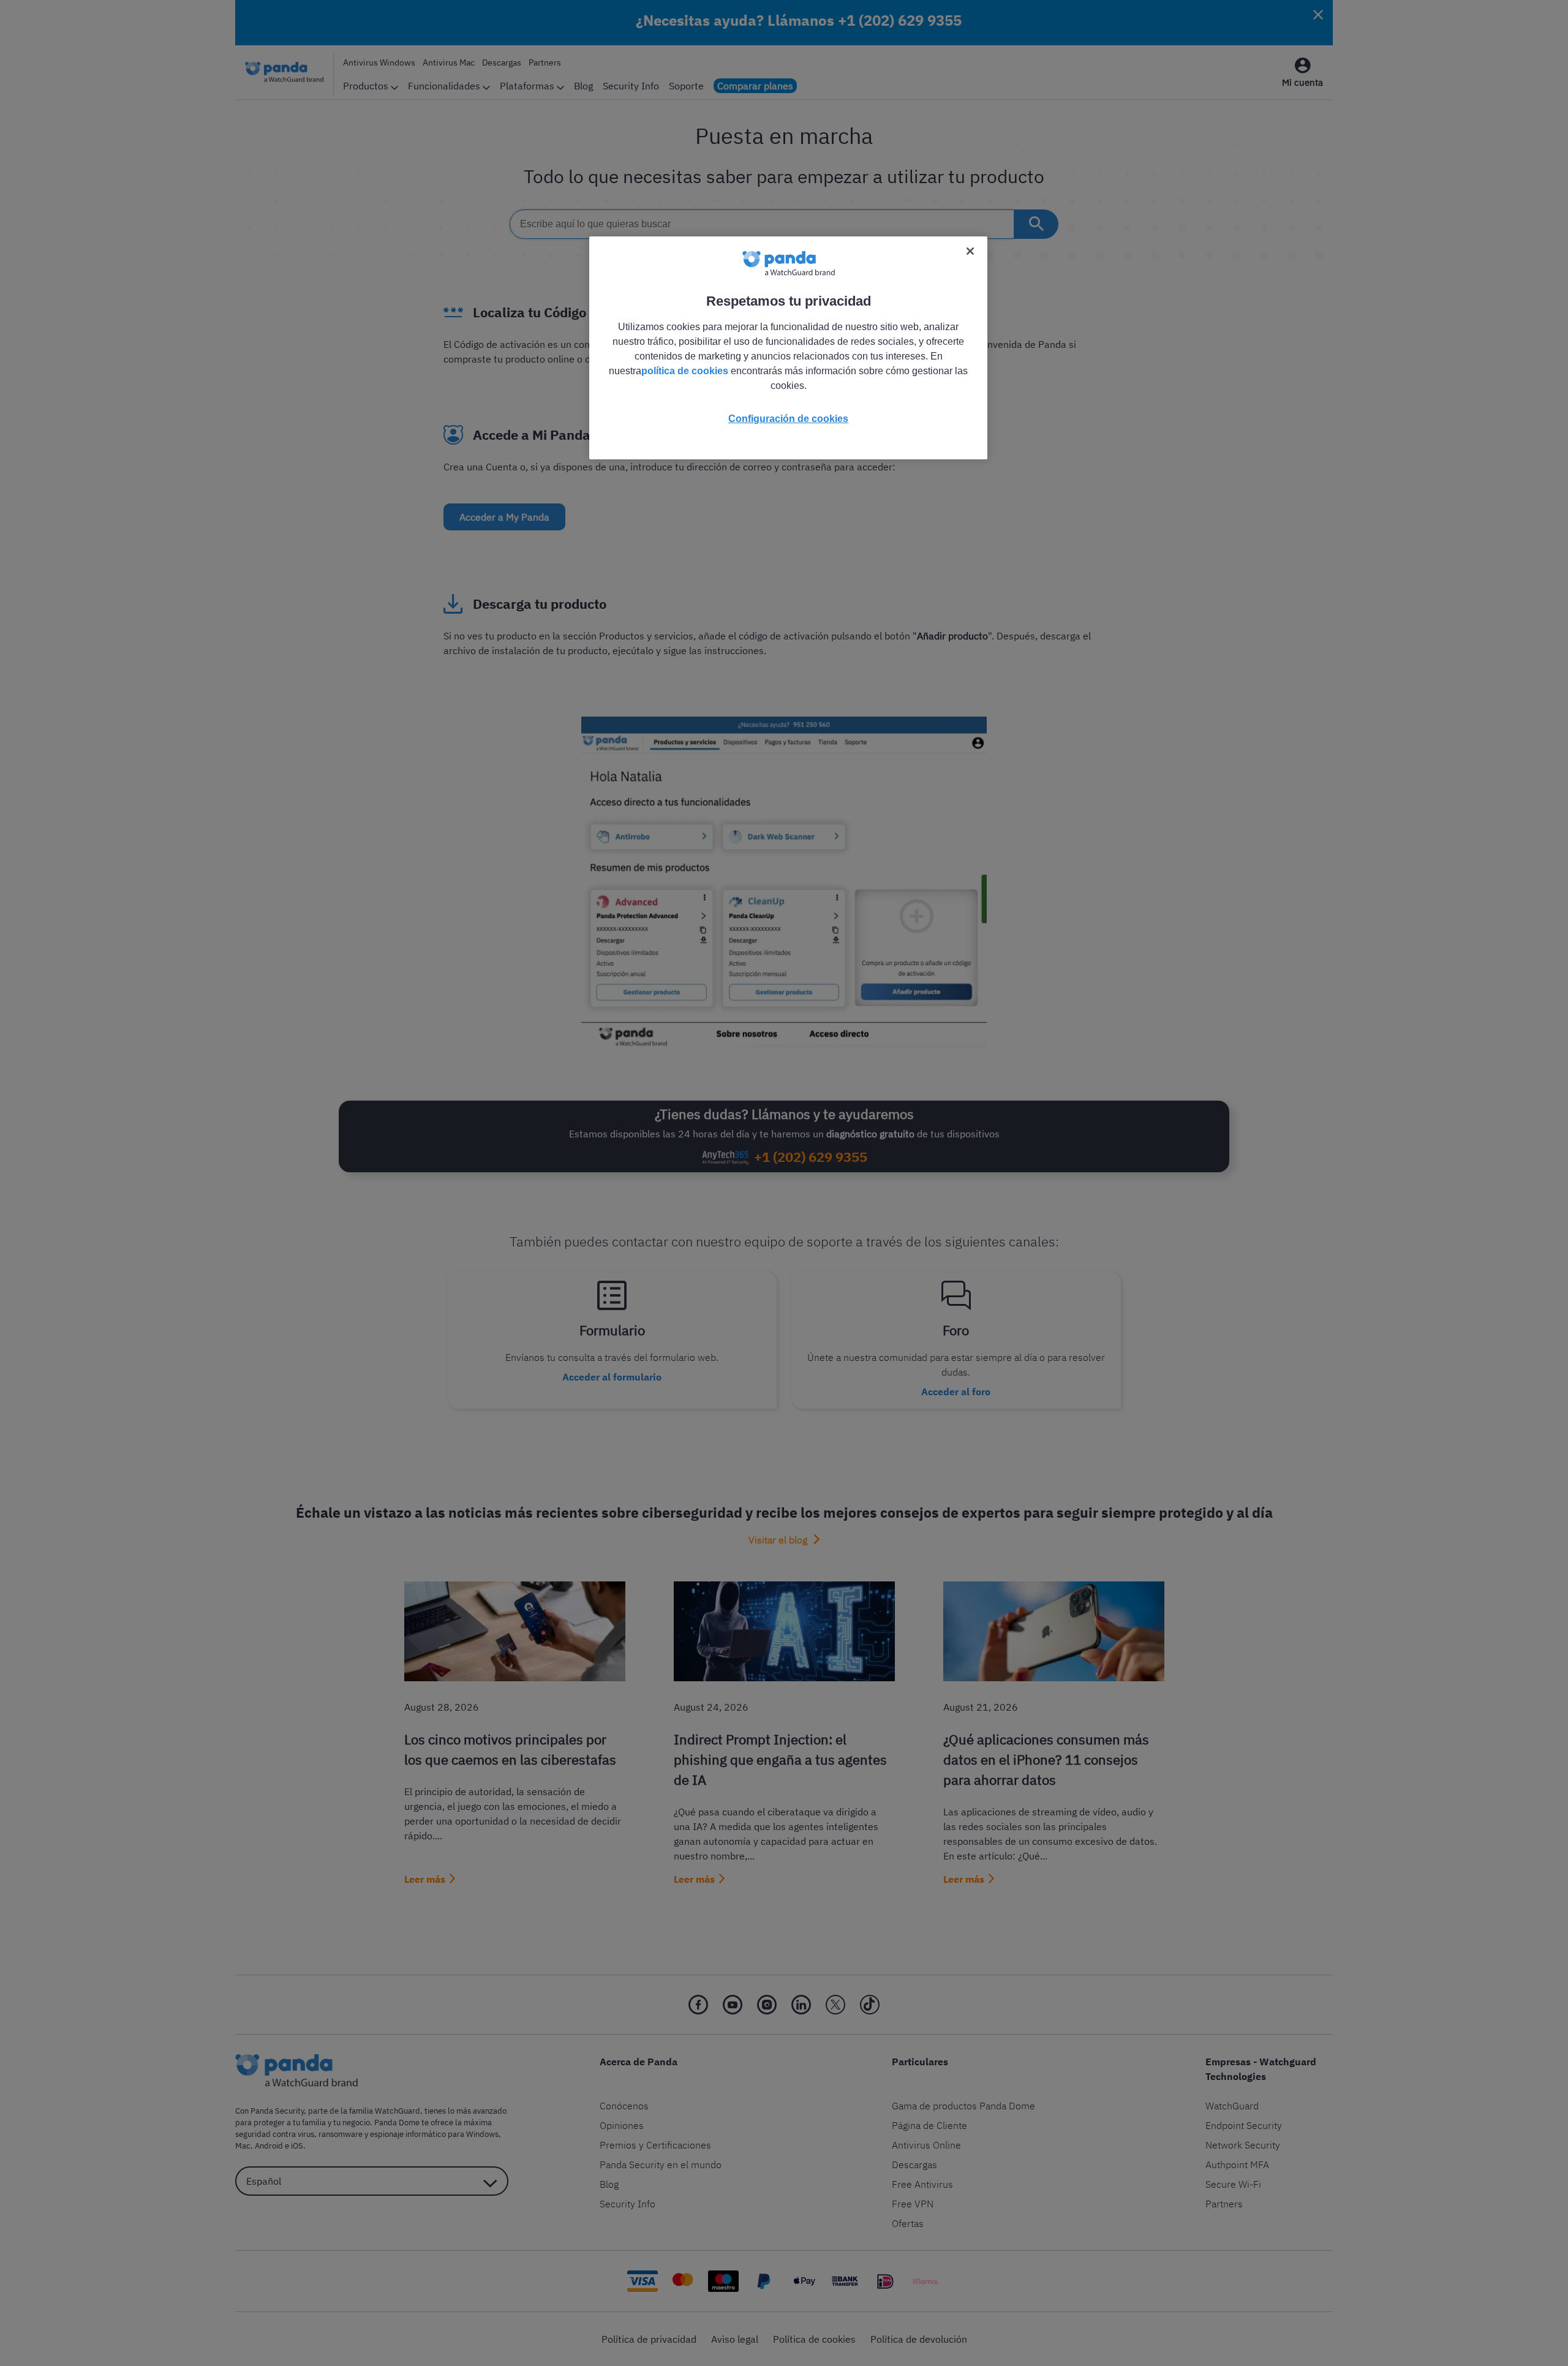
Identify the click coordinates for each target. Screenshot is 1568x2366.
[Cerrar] (970, 251)
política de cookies (685, 371)
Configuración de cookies (788, 419)
